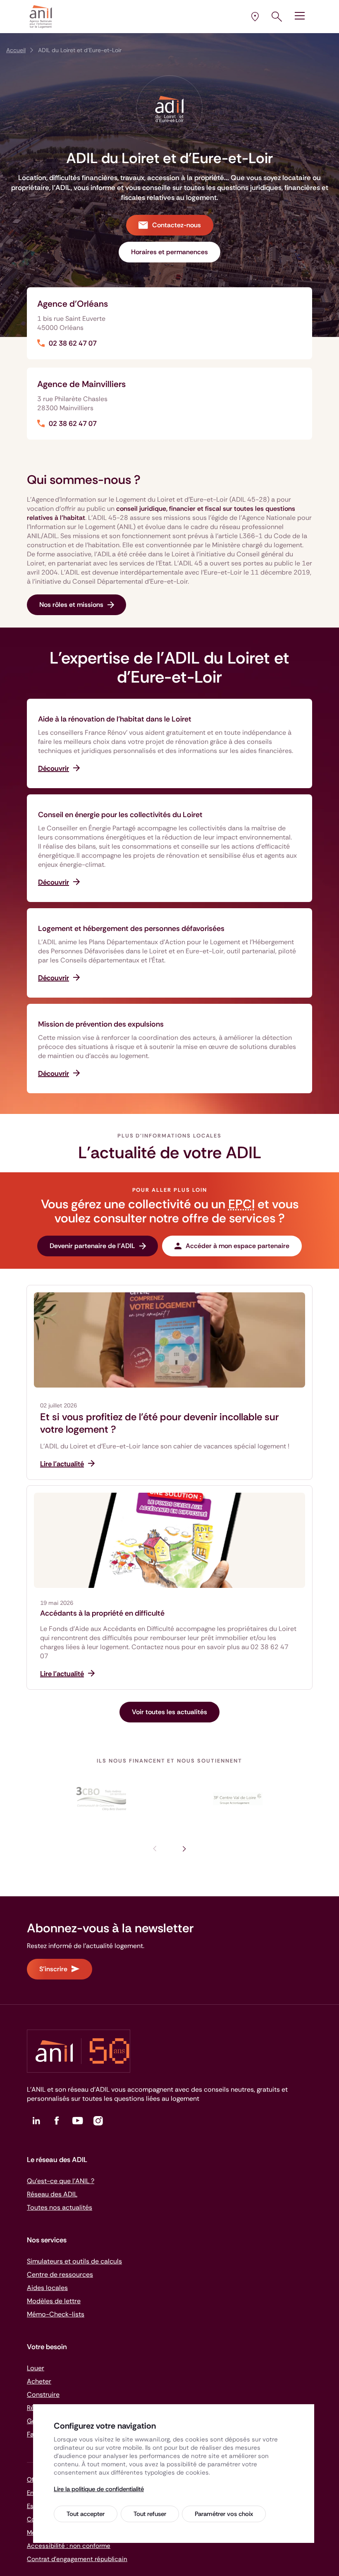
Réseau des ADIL (52, 2194)
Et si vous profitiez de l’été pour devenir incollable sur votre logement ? (159, 1423)
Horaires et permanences (169, 252)
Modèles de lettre (54, 2301)
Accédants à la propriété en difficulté (102, 1613)
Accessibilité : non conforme (69, 2546)
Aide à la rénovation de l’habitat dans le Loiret (115, 719)
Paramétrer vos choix (224, 2514)
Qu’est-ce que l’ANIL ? (61, 2181)
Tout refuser (150, 2514)
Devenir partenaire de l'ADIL (92, 1246)
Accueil (16, 50)
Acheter (39, 2381)
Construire (43, 2394)
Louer (36, 2368)
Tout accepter (86, 2514)
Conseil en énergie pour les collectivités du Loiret (120, 815)
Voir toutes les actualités (169, 1712)
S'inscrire (53, 1969)
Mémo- (56, 2314)
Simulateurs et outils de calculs (74, 2261)
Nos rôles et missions (71, 605)
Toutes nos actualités (60, 2207)
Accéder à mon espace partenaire (238, 1246)
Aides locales (47, 2288)
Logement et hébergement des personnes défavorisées (131, 928)
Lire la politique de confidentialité (99, 2489)
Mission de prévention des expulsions (101, 1024)
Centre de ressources (60, 2274)
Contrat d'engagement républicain (77, 2559)
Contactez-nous (177, 225)
